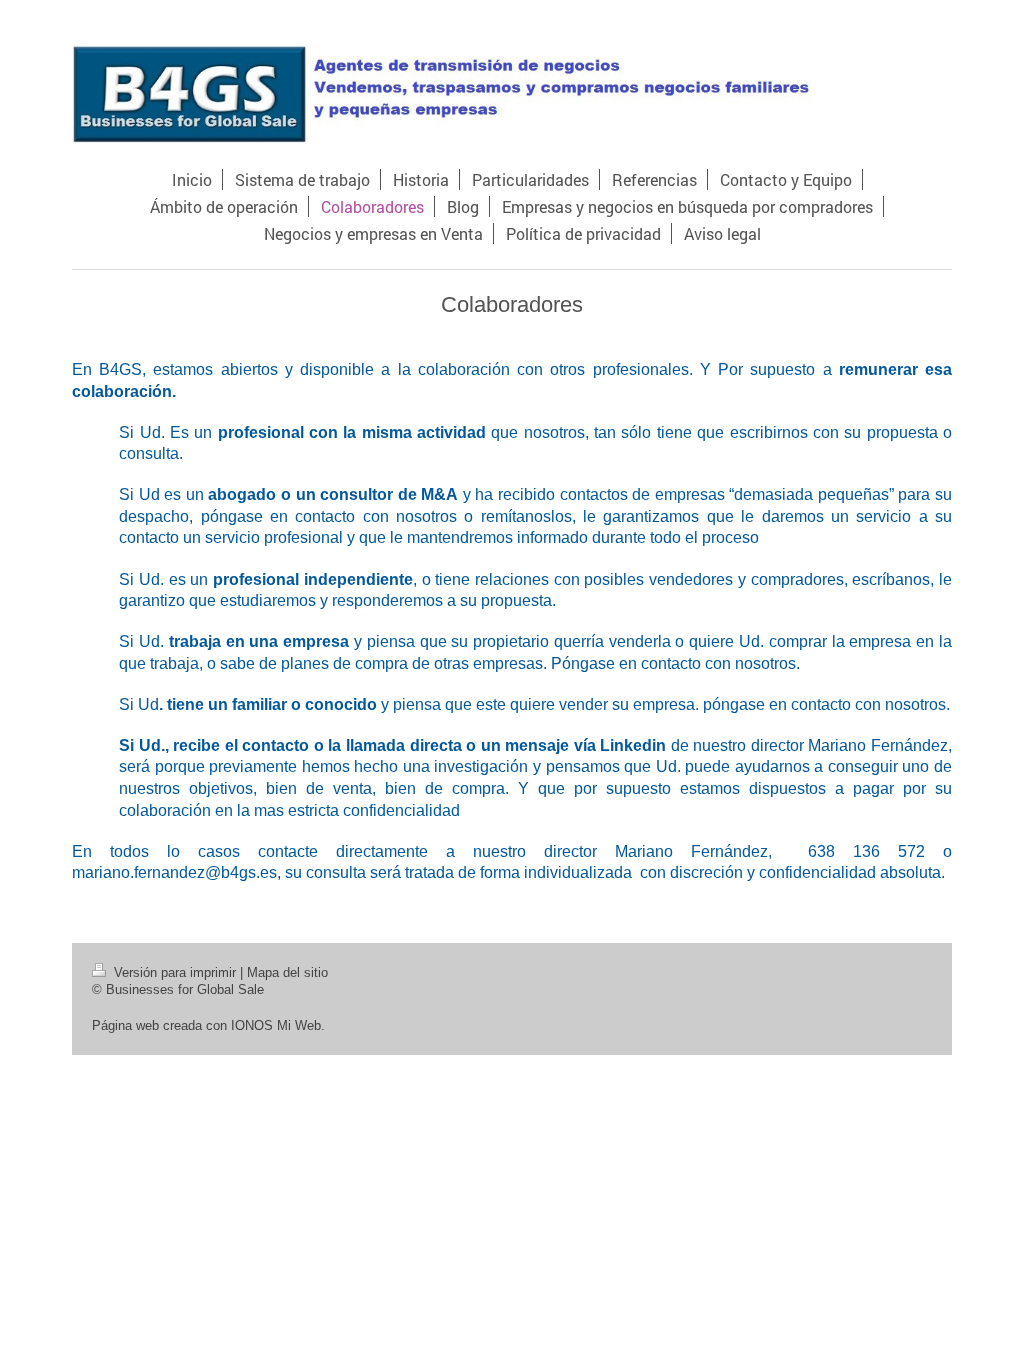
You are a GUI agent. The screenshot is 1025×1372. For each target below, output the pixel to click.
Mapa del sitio (287, 973)
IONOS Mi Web (276, 1026)
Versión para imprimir (175, 973)
